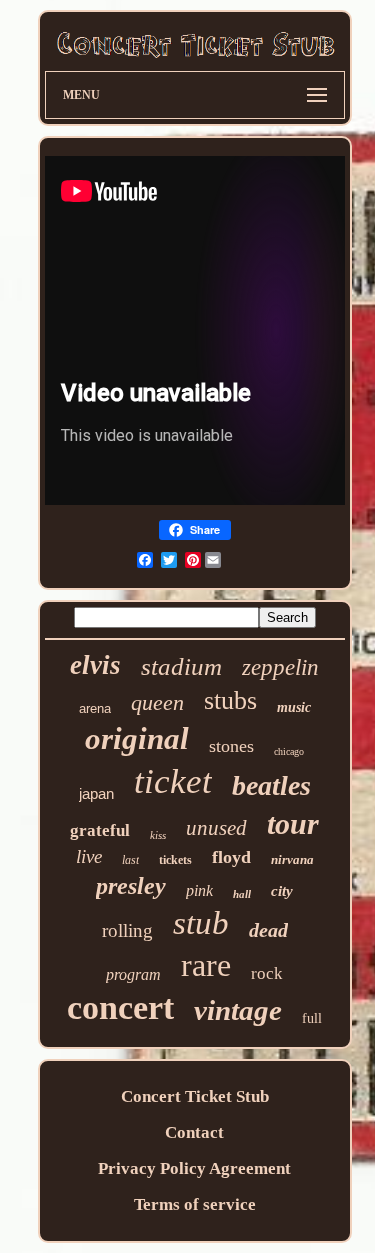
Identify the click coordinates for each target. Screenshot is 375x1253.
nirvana (292, 859)
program (133, 974)
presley (131, 886)
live (89, 856)
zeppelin (280, 667)
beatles (271, 785)
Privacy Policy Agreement (194, 1168)
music (294, 707)
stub (201, 923)
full (312, 1018)
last (130, 860)
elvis (95, 665)
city (282, 891)
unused (216, 828)
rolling (127, 930)
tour (293, 823)
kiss (158, 835)
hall (242, 894)
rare (206, 965)
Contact (194, 1132)
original (137, 738)
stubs (230, 700)
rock (267, 973)
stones (231, 746)
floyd (231, 857)
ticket (173, 781)
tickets (175, 860)
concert (120, 1007)
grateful (100, 830)
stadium (181, 666)
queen (157, 702)
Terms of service (195, 1204)
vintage (238, 1010)
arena (95, 708)
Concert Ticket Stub (195, 1096)
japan (96, 793)
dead (268, 930)
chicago (289, 751)
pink (199, 890)
